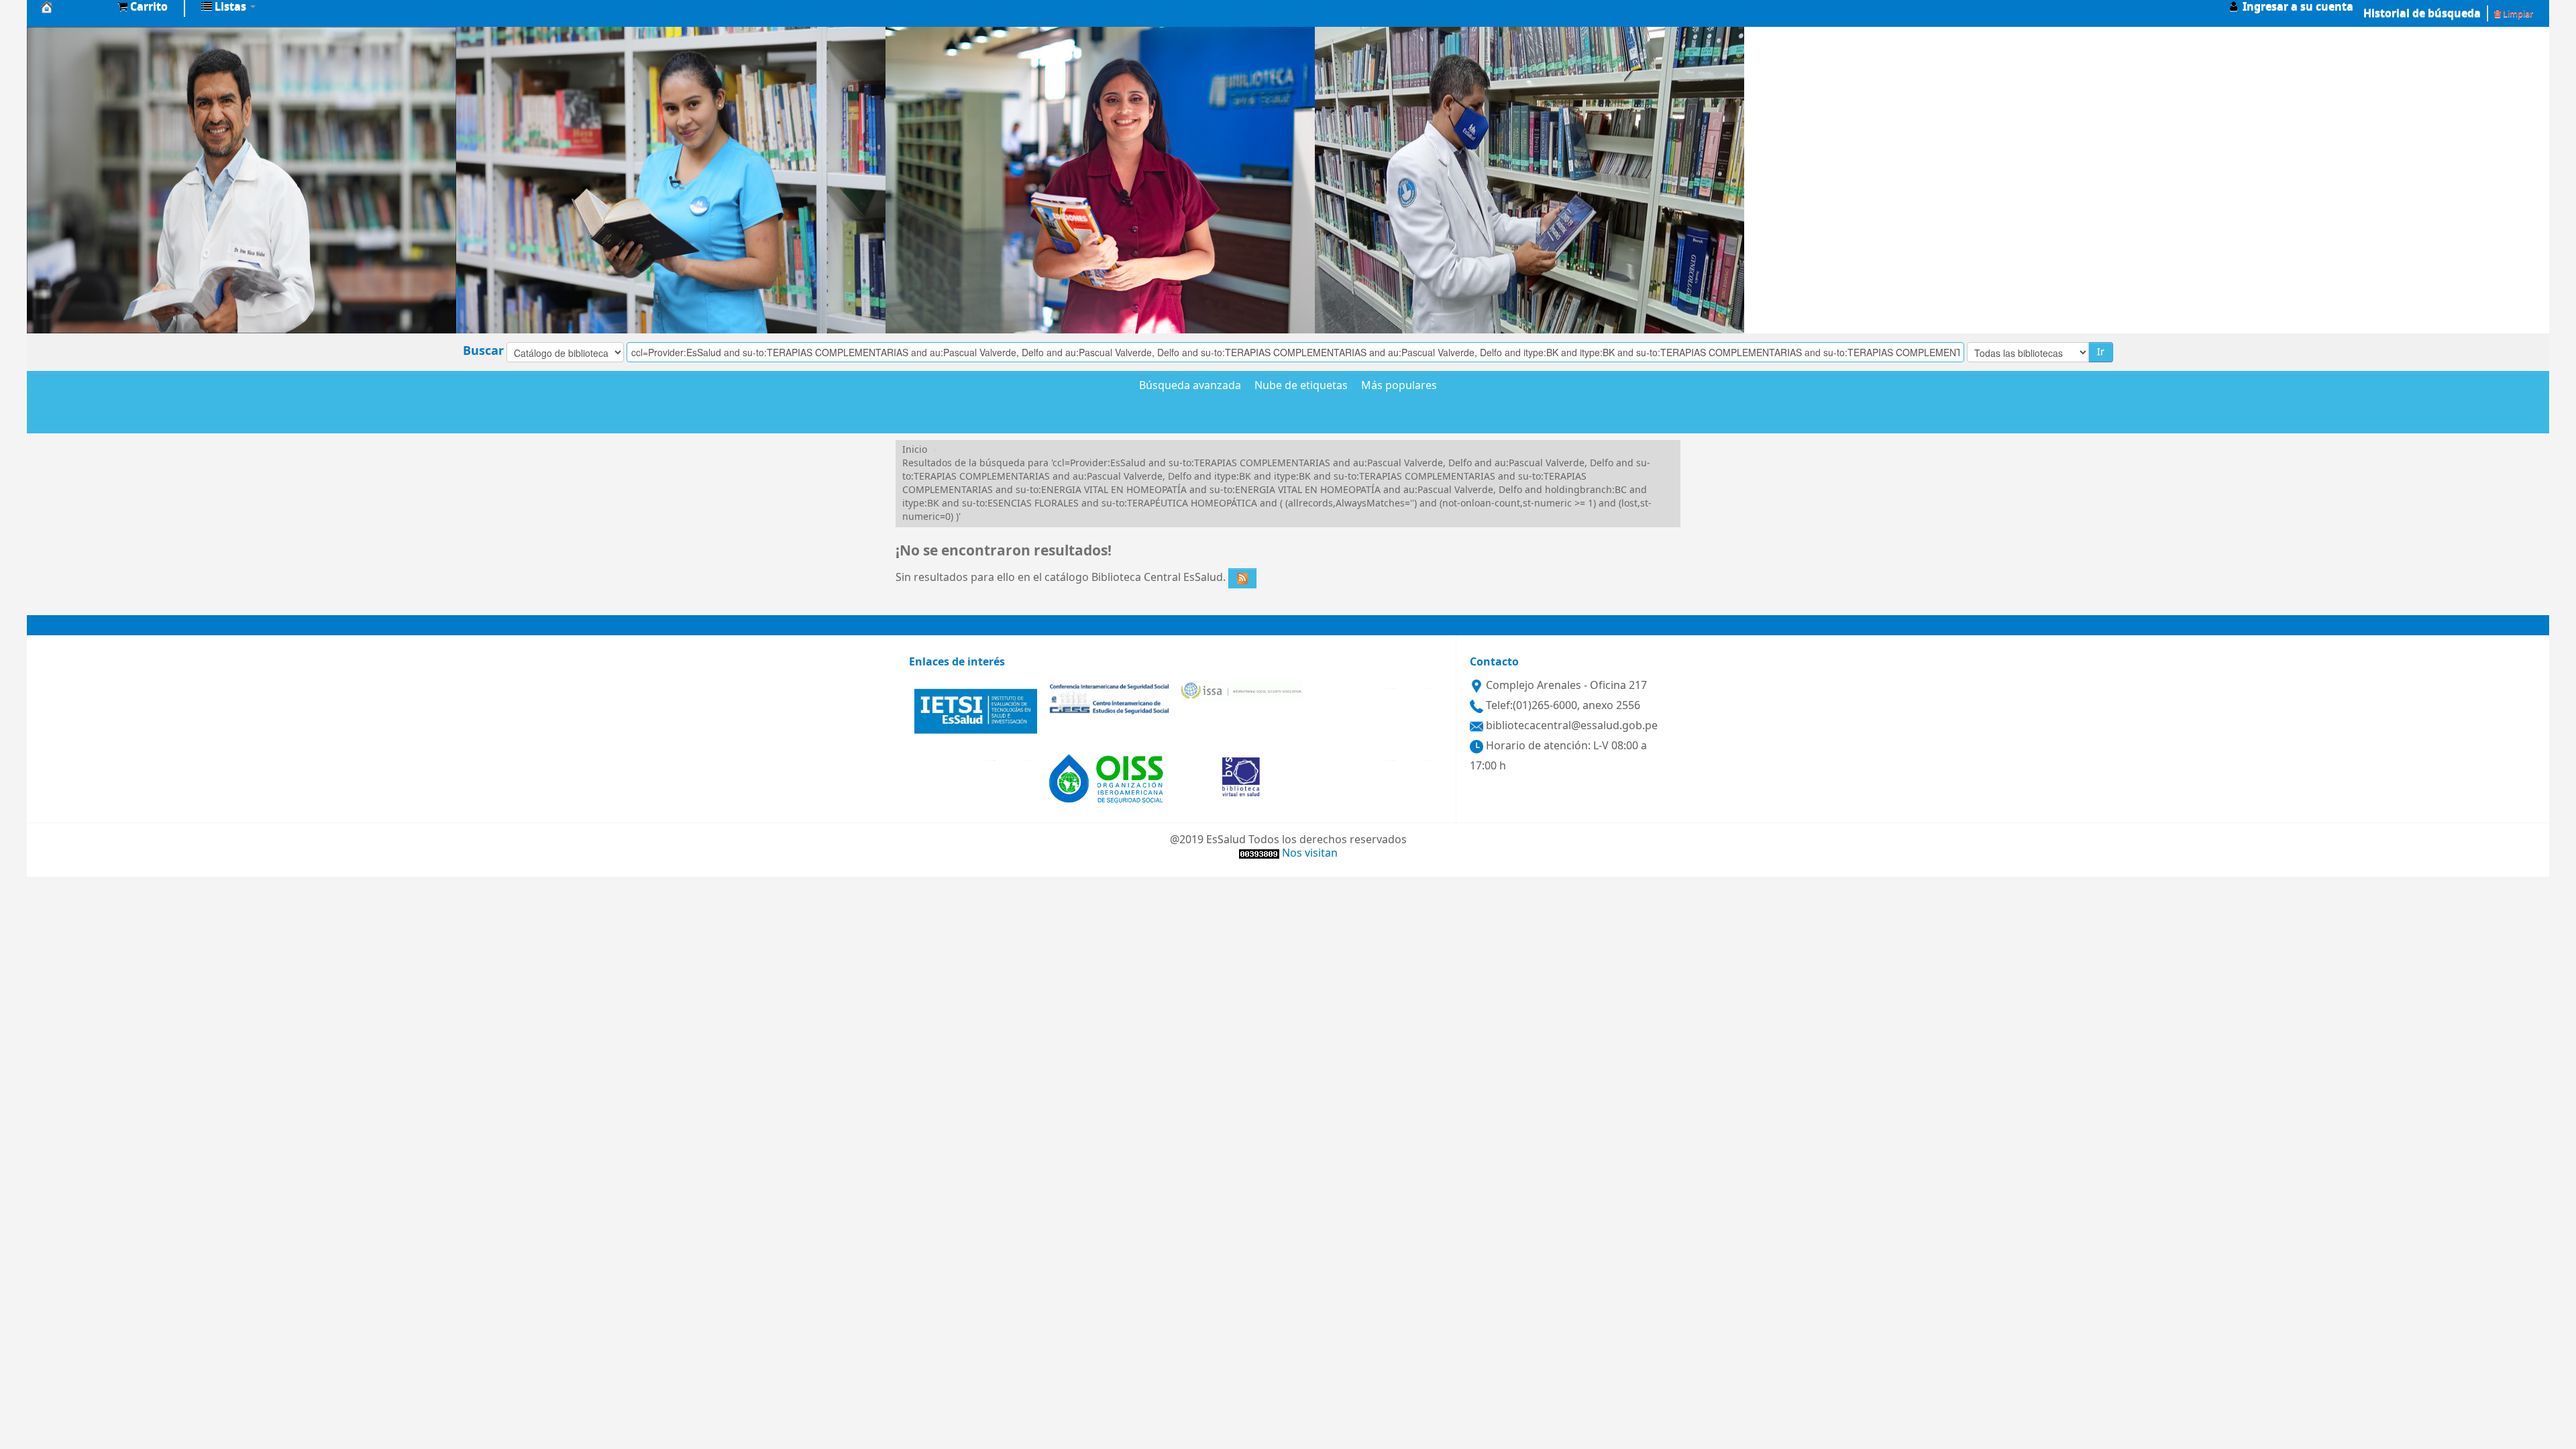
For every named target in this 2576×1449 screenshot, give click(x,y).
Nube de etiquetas (1301, 386)
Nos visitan (1310, 853)
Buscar (483, 351)
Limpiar (2517, 14)
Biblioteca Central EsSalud (74, 7)
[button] (143, 7)
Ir (2101, 352)
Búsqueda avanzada (1190, 386)
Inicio (915, 450)
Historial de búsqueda (2422, 13)
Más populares (1399, 386)
